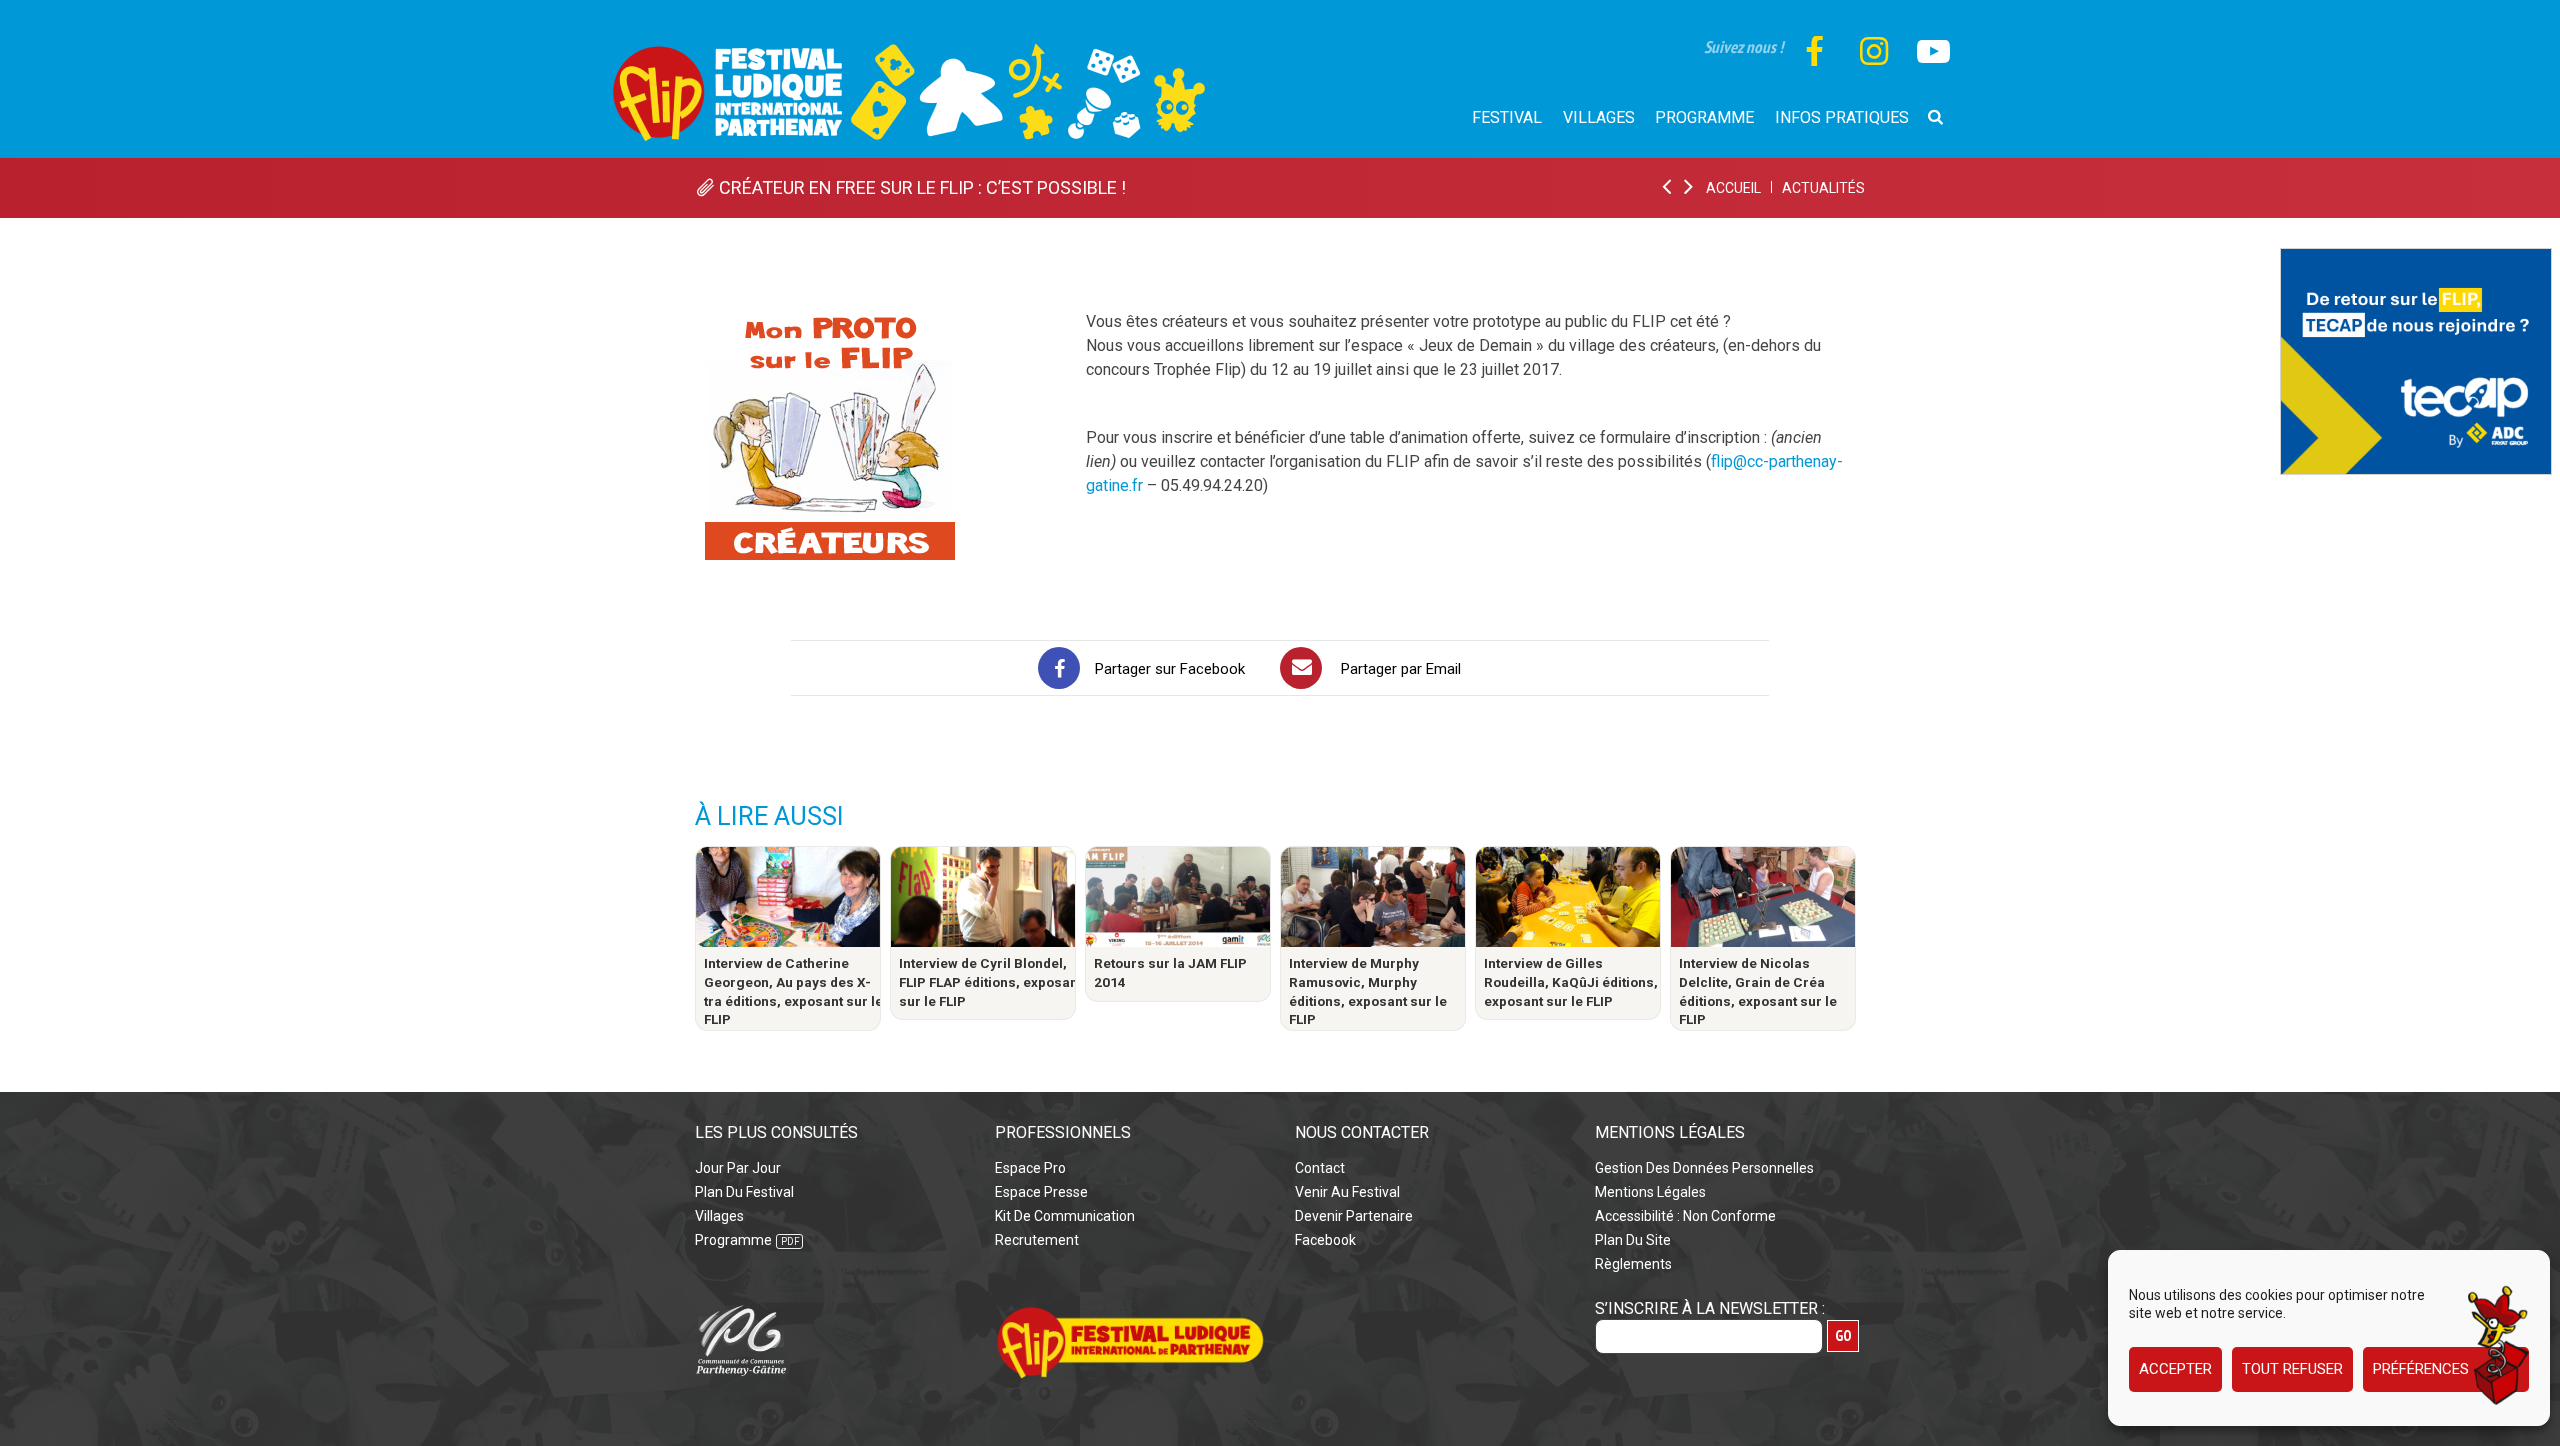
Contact (1320, 1168)
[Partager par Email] (1301, 668)
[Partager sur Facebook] (1059, 668)
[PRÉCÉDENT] (1668, 188)
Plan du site (1633, 1240)
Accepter (2175, 1370)
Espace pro (1030, 1168)
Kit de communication (1065, 1216)
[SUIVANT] (1690, 188)
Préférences (2421, 1370)
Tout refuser (2292, 1370)
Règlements (1633, 1264)
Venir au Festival (1347, 1192)
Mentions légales (1650, 1192)
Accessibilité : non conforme (1685, 1216)
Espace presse (1041, 1192)
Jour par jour (738, 1168)
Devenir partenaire (1354, 1216)
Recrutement (1037, 1240)
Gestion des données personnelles (1704, 1168)
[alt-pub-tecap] (2416, 259)
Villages (719, 1216)
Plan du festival (744, 1192)
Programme (733, 1240)
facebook (1325, 1240)
